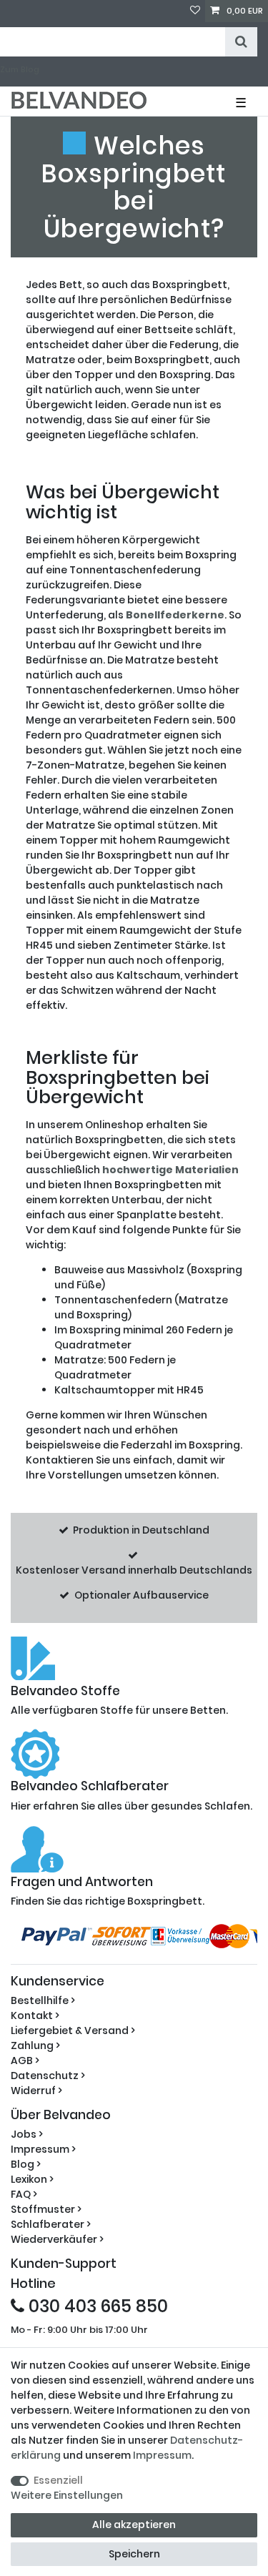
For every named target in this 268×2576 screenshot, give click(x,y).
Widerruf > (36, 2091)
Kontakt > (35, 2015)
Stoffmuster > (46, 2209)
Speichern (134, 2554)
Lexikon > (32, 2179)
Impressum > (43, 2149)
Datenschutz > (48, 2076)
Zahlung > (35, 2045)
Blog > (26, 2164)
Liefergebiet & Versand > (73, 2030)
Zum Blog (20, 69)
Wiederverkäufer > (57, 2239)
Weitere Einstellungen (67, 2495)
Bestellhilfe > (43, 2000)
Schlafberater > (51, 2224)
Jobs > (27, 2134)
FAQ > (24, 2194)
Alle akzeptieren (134, 2525)
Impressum (162, 2455)
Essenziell (58, 2480)
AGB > (25, 2061)
